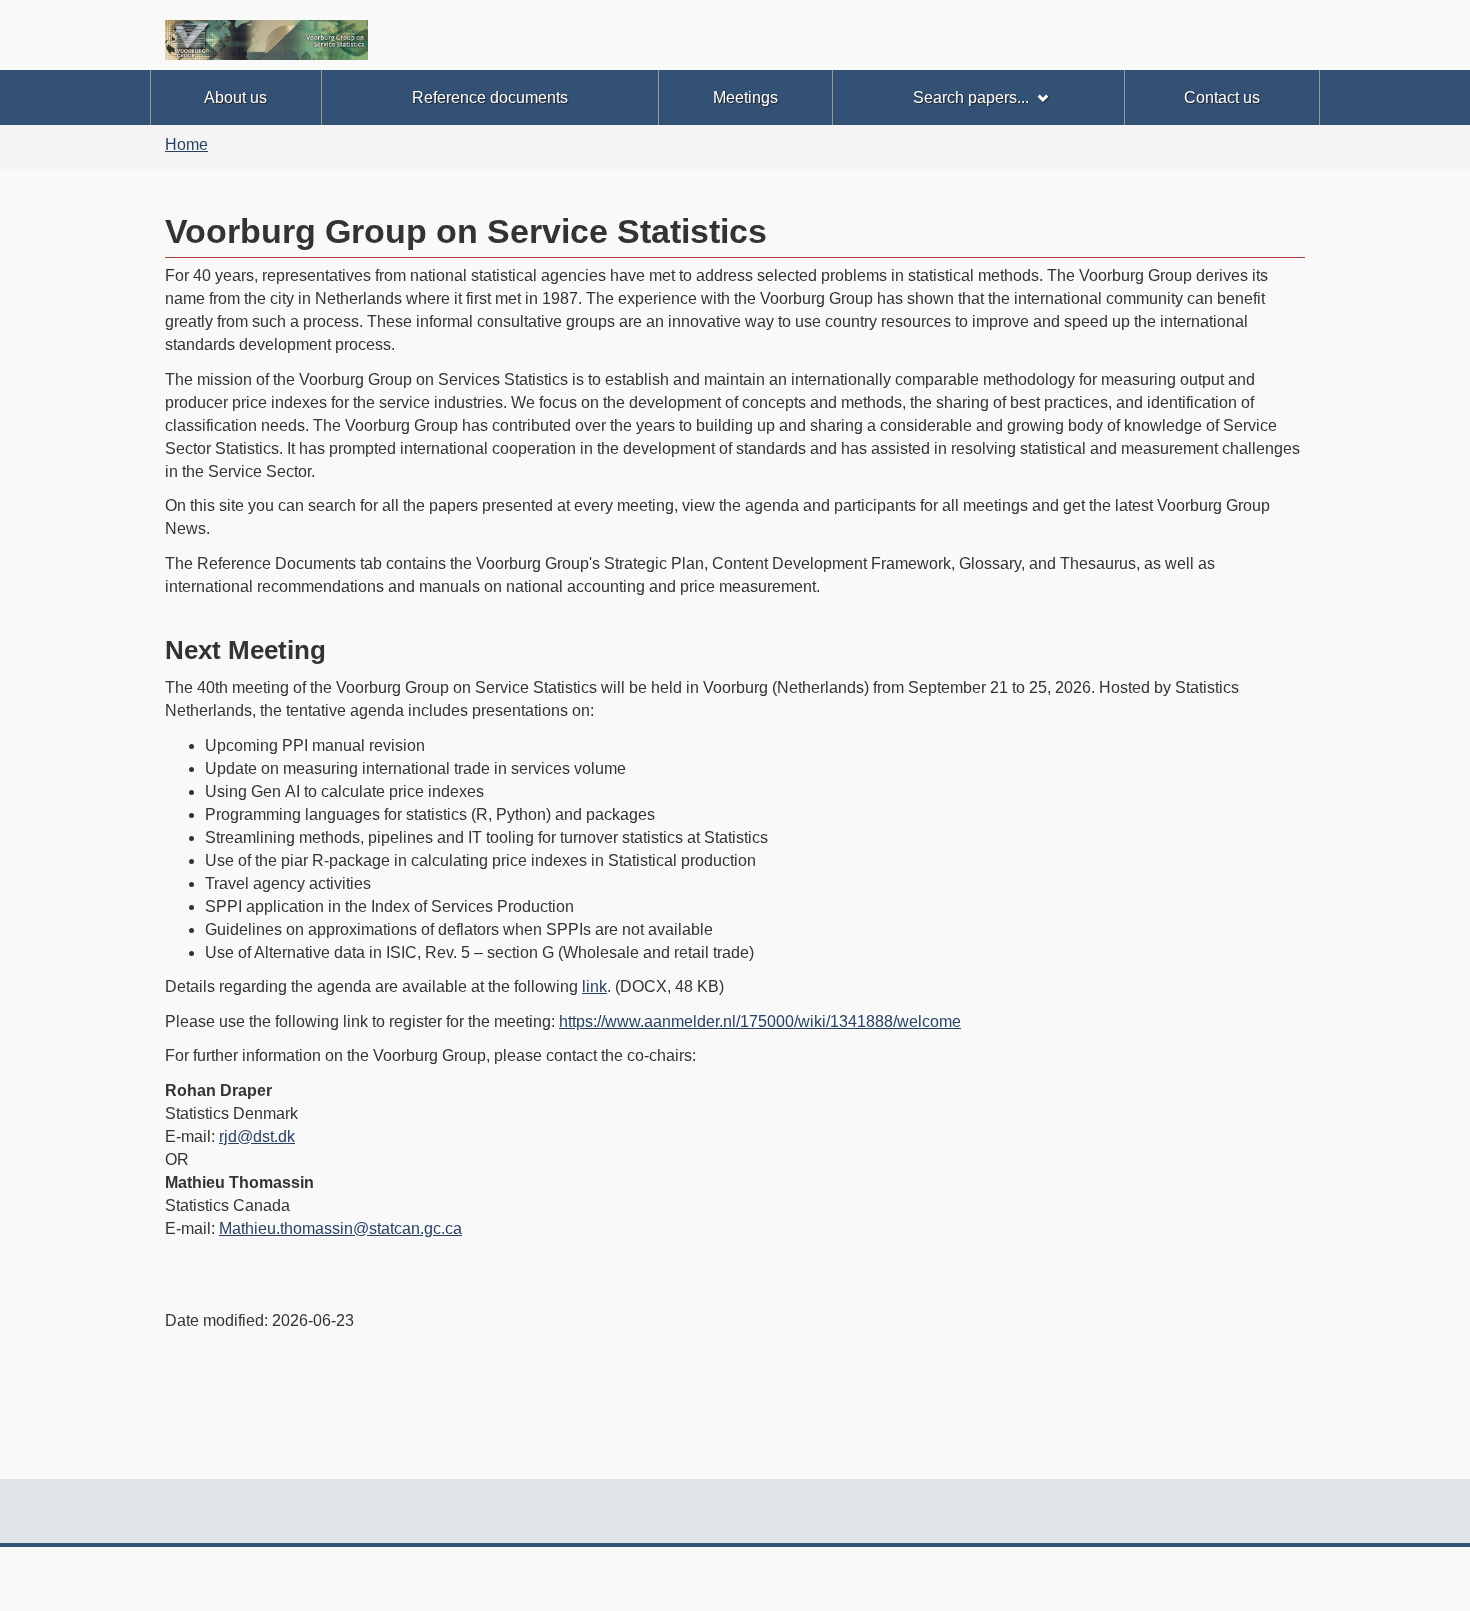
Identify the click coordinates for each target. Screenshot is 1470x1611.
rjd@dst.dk (257, 1136)
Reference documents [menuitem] (490, 97)
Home (186, 144)
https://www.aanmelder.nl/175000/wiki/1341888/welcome (760, 1021)
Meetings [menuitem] (745, 97)
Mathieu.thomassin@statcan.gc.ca (340, 1228)
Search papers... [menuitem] (971, 97)
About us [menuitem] (235, 97)
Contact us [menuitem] (1222, 97)
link (594, 986)
